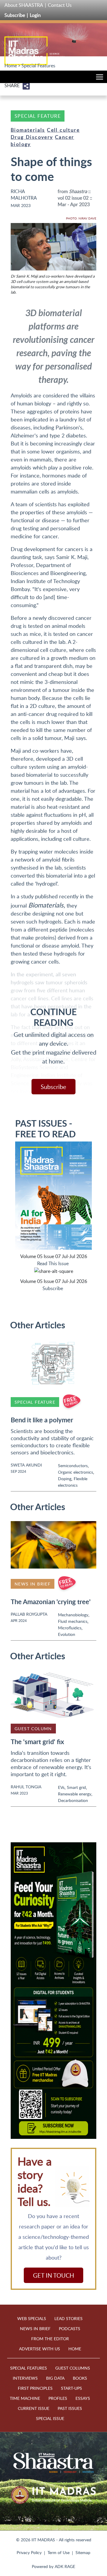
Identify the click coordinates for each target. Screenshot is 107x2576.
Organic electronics (75, 1472)
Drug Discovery (32, 137)
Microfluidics (70, 1628)
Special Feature (38, 116)
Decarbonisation (73, 1800)
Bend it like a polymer (42, 1420)
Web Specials (32, 2318)
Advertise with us (40, 2349)
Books (80, 2378)
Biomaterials (28, 130)
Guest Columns (73, 2368)
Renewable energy (75, 1794)
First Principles (35, 2388)
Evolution (67, 1634)
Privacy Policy (29, 2552)
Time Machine (25, 2398)
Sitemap (83, 2552)
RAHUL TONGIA (26, 1787)
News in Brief (33, 1584)
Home (11, 66)
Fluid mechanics (73, 1621)
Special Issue (50, 2418)
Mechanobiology (73, 1615)
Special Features (38, 66)
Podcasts (70, 2329)
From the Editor (50, 2339)
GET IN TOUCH (53, 2275)
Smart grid (76, 1787)
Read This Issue (53, 1263)
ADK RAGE (65, 2566)
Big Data (55, 2378)
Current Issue (34, 2408)
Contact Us (60, 5)
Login (35, 15)
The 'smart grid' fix (37, 1742)
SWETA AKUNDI (26, 1465)
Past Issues (70, 2408)
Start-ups (71, 2388)
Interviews (25, 2378)
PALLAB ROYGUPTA (29, 1614)
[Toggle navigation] (98, 78)
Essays (83, 2398)
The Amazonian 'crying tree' (51, 1602)
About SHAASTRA (24, 5)
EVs (61, 1787)
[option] (53, 1991)
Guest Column (33, 1729)
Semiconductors (73, 1465)
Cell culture (63, 130)
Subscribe (15, 15)
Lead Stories (69, 2318)
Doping (65, 1479)
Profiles (58, 2398)
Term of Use (59, 2552)
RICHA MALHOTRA (24, 195)
